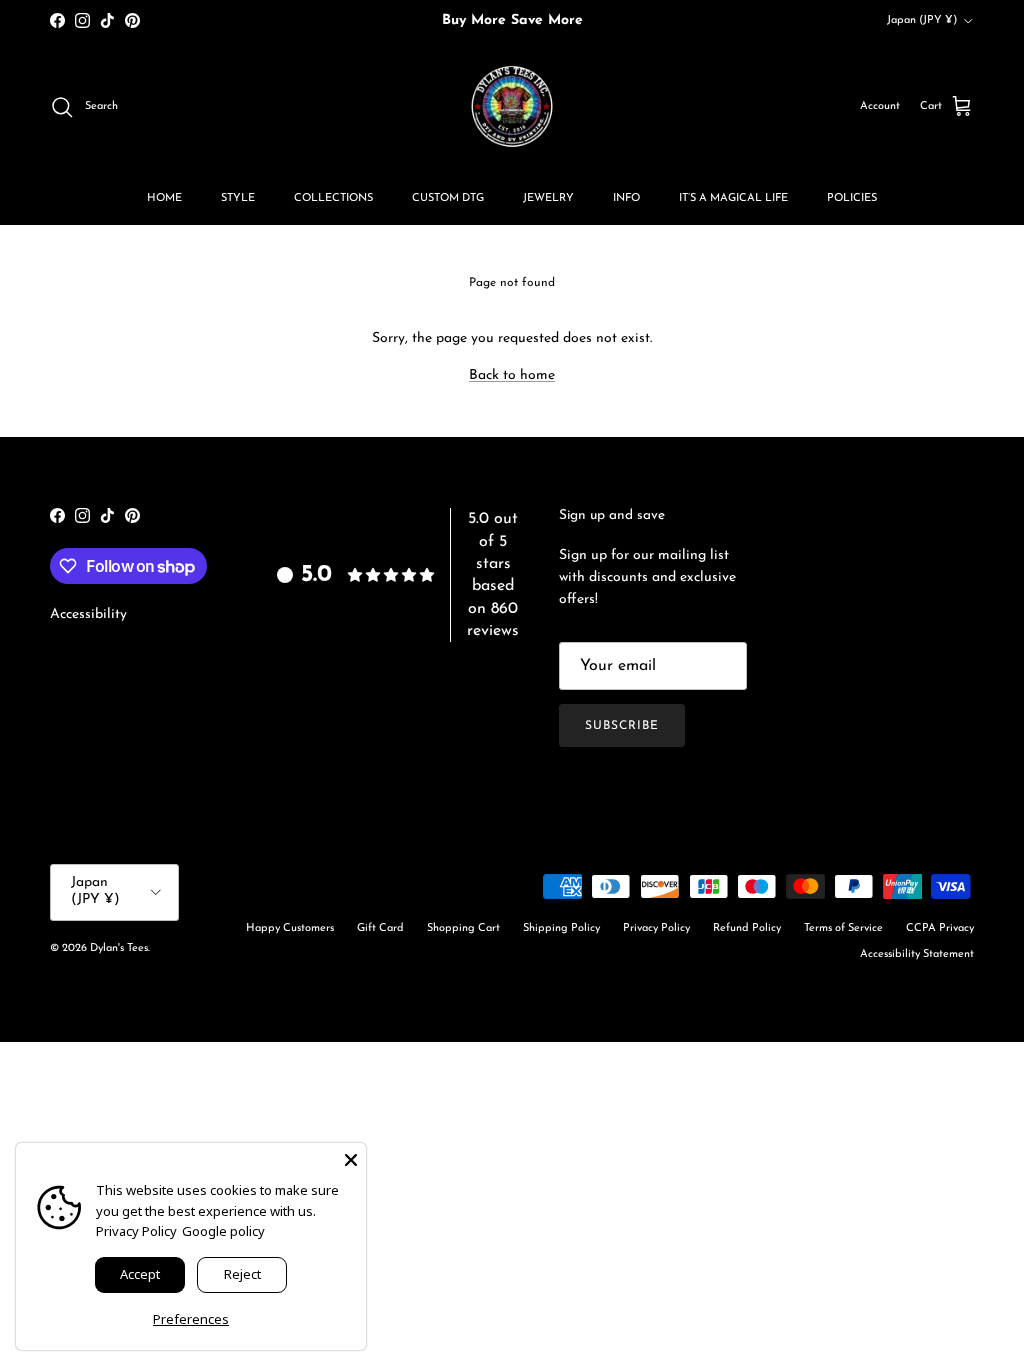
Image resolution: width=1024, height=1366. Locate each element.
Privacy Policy (656, 928)
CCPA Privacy (940, 928)
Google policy (223, 1231)
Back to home (512, 375)
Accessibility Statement (917, 954)
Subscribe (622, 726)
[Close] (351, 1158)
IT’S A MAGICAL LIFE (733, 198)
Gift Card (380, 928)
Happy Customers (290, 928)
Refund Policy (747, 928)
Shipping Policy (561, 928)
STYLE (238, 198)
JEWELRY (548, 198)
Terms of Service (843, 928)
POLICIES (852, 198)
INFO (626, 198)
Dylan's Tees (119, 948)
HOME (164, 198)
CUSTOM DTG (448, 198)
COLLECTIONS (333, 198)
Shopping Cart (463, 928)
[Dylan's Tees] (512, 107)
